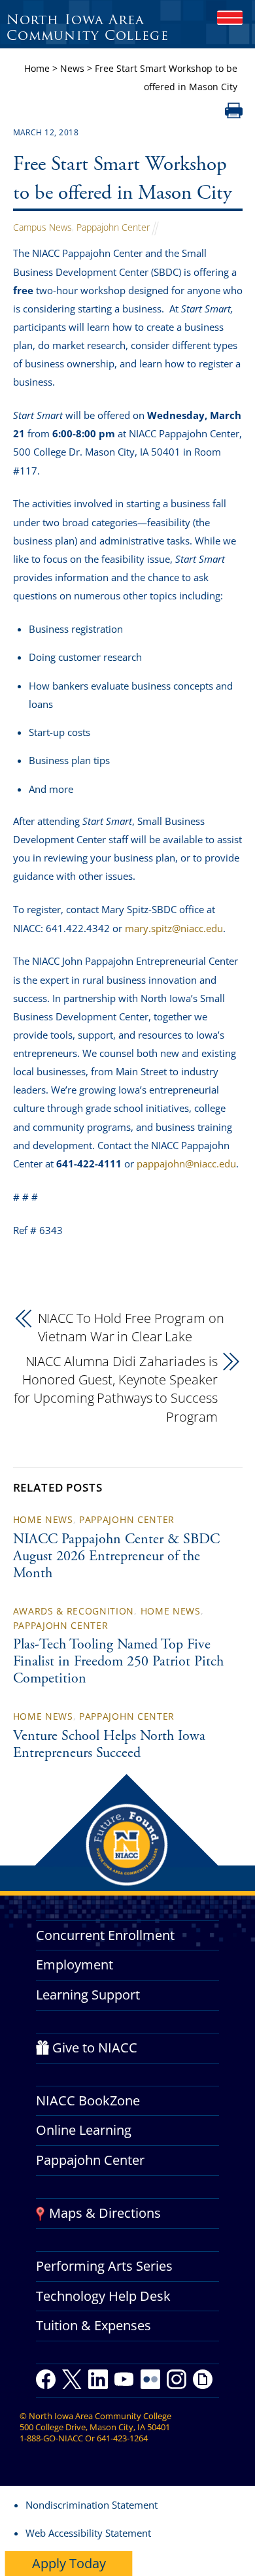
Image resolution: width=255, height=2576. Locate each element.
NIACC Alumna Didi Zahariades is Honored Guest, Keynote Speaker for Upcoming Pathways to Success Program (116, 1389)
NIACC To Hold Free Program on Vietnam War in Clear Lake (131, 1327)
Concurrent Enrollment (105, 1935)
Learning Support (88, 1995)
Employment (75, 1965)
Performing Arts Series (104, 2266)
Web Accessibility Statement (88, 2533)
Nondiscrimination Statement (92, 2505)
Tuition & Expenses (93, 2325)
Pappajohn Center (113, 227)
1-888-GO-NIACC (51, 2438)
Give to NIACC (95, 2048)
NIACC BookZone (88, 2100)
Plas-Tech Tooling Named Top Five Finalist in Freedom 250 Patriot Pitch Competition (118, 1662)
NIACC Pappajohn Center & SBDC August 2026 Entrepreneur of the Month (116, 1557)
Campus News (42, 227)
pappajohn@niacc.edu (186, 1163)
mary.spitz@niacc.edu (174, 928)
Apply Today (69, 2563)
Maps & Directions (105, 2213)
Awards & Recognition (74, 1611)
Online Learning (84, 2130)
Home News (43, 1519)
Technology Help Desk (103, 2296)
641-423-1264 (122, 2438)
